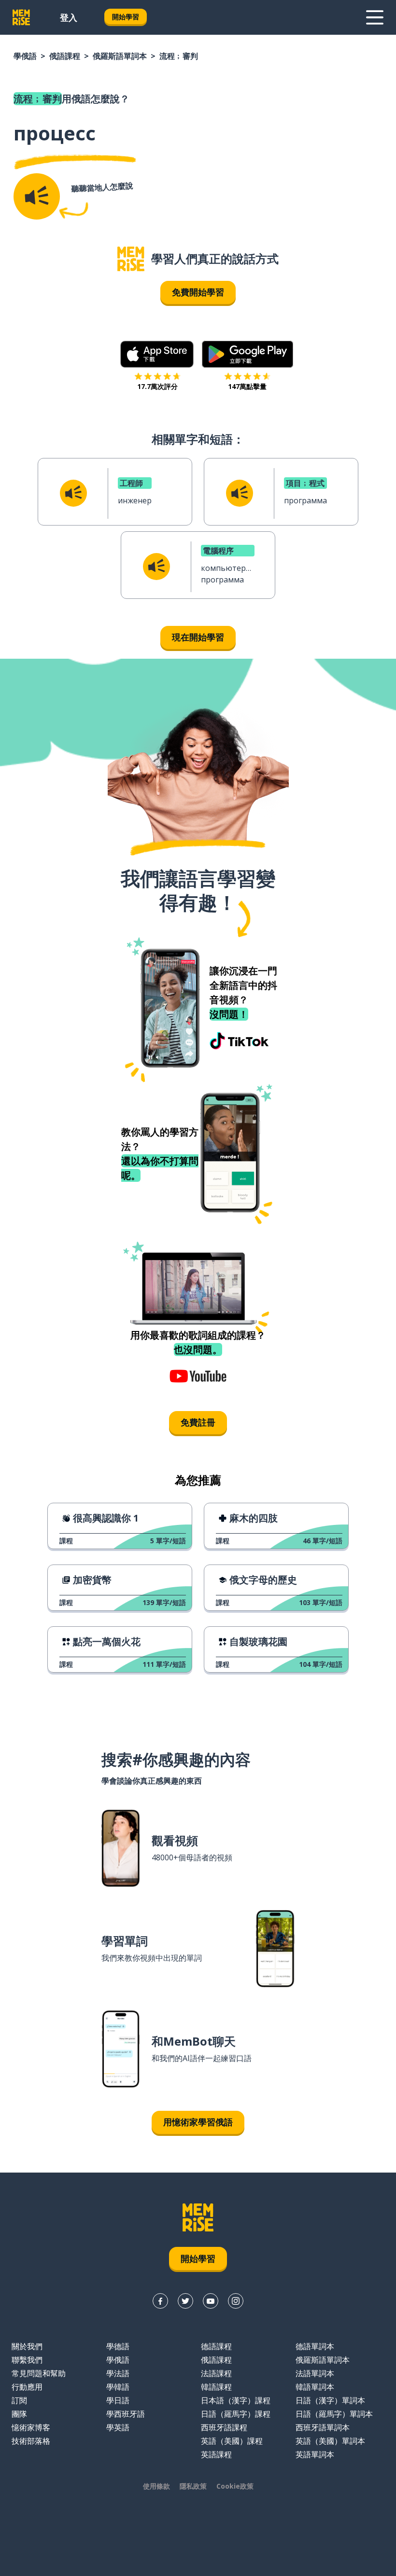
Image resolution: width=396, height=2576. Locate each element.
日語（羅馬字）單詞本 (334, 2414)
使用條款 (156, 2486)
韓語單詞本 (315, 2387)
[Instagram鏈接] (236, 2301)
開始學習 (126, 17)
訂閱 (19, 2400)
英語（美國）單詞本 (330, 2441)
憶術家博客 (31, 2427)
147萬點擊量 (247, 386)
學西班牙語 (126, 2414)
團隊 (19, 2414)
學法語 (118, 2373)
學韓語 (118, 2387)
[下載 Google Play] (247, 354)
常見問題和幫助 (39, 2373)
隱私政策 (193, 2486)
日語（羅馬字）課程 (236, 2414)
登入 (69, 17)
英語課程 (216, 2454)
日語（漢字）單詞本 (330, 2400)
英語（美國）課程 (232, 2441)
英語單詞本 (315, 2454)
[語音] (37, 196)
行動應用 (27, 2387)
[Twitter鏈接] (185, 2301)
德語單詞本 (315, 2346)
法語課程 (216, 2373)
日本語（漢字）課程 (236, 2400)
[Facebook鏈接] (160, 2301)
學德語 (118, 2346)
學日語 (118, 2400)
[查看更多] (375, 17)
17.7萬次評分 (157, 386)
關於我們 (27, 2346)
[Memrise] (21, 17)
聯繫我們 (27, 2360)
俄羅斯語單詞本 (120, 56)
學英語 (118, 2427)
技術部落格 (31, 2441)
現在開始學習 (198, 637)
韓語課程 (216, 2387)
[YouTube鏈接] (211, 2301)
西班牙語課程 (224, 2427)
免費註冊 (198, 1422)
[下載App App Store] (157, 354)
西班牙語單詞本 (323, 2427)
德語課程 (216, 2346)
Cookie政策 (235, 2486)
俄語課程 (65, 56)
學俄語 (25, 56)
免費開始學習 (198, 292)
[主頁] (131, 259)
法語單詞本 (315, 2373)
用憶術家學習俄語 (198, 2122)
